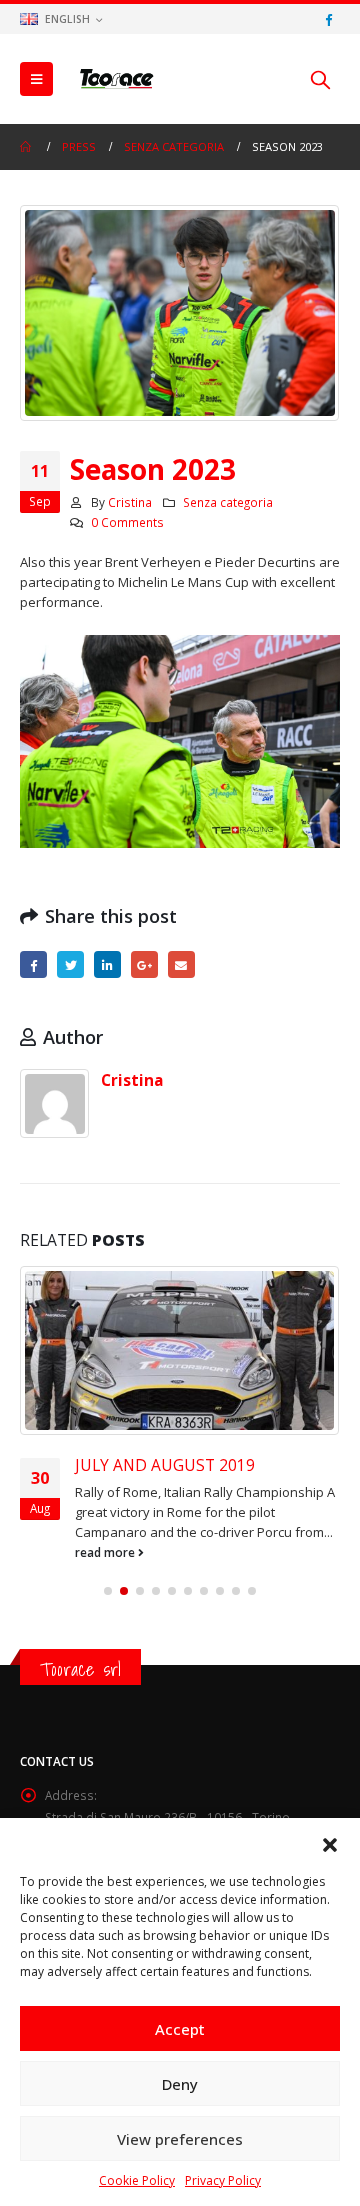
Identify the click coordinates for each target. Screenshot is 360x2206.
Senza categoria (228, 502)
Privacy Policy (223, 2180)
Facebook (33, 964)
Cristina (130, 502)
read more (106, 1552)
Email (181, 964)
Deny (180, 2084)
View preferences (180, 2139)
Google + (144, 964)
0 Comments (127, 522)
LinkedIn (107, 964)
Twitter (70, 964)
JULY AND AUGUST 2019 (165, 1465)
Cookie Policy (137, 2180)
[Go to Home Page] (27, 147)
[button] (330, 1843)
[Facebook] (328, 19)
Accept (180, 2029)
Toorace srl (80, 1669)
